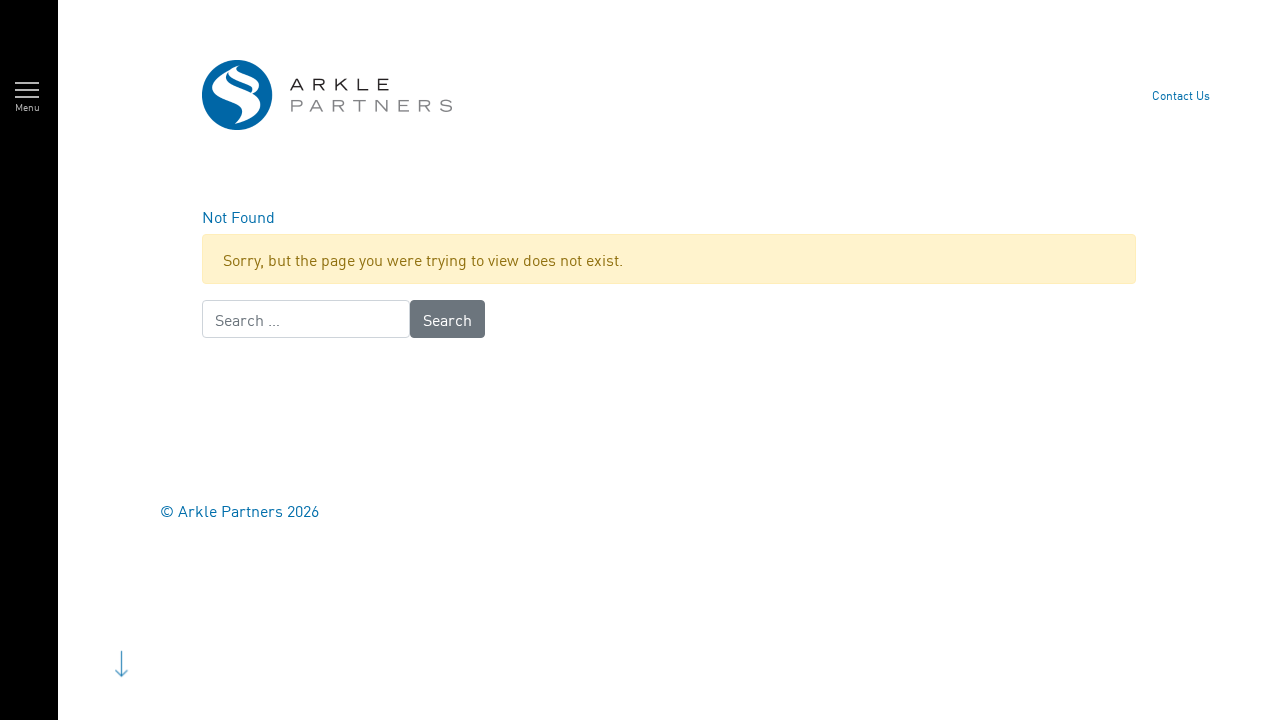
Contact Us (1181, 94)
